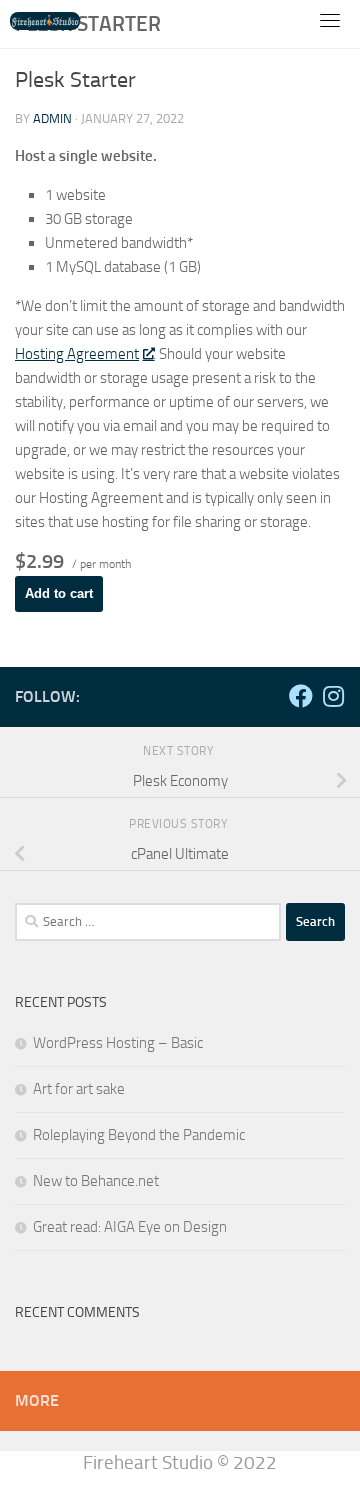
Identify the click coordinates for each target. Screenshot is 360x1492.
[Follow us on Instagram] (333, 696)
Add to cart (59, 593)
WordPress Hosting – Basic (118, 1043)
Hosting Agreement (77, 354)
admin (52, 118)
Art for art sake (79, 1089)
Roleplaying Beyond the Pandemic (139, 1135)
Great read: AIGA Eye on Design (130, 1227)
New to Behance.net (96, 1181)
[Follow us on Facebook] (301, 696)
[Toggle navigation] (330, 20)
